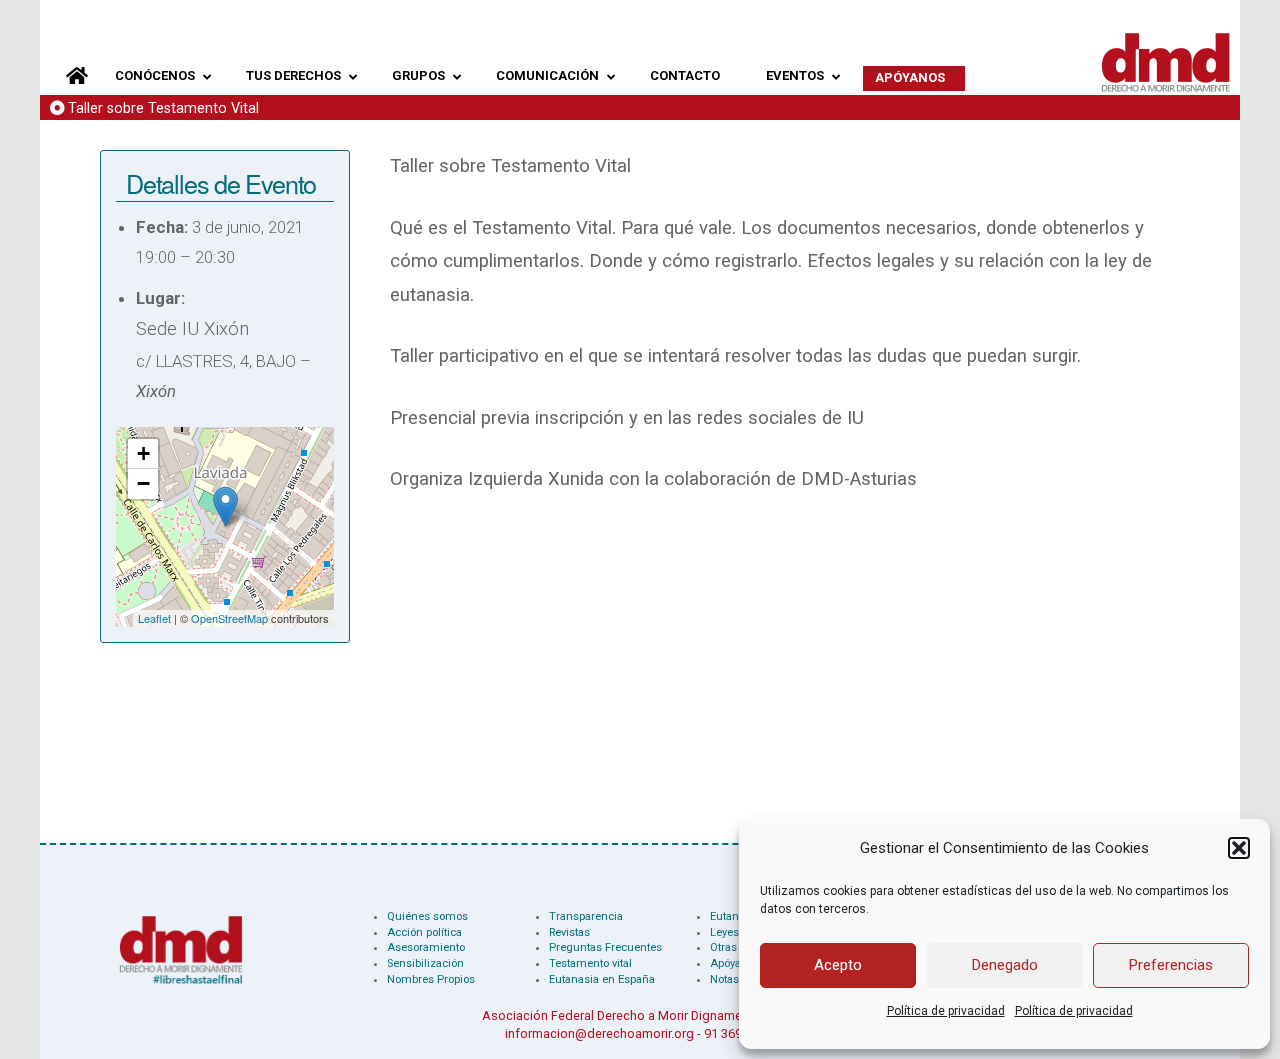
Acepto (838, 965)
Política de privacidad (946, 1011)
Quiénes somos (427, 916)
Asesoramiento (426, 947)
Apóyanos (735, 963)
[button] (1239, 848)
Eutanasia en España (602, 979)
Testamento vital (590, 963)
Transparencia (586, 916)
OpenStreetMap (229, 618)
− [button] (143, 483)
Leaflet (154, 618)
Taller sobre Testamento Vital (163, 108)
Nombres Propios (431, 979)
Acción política (424, 932)
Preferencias (1171, 965)
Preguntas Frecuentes (605, 947)
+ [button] (143, 453)
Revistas (569, 932)
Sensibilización (425, 963)
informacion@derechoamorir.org (599, 1033)
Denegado (1005, 965)
